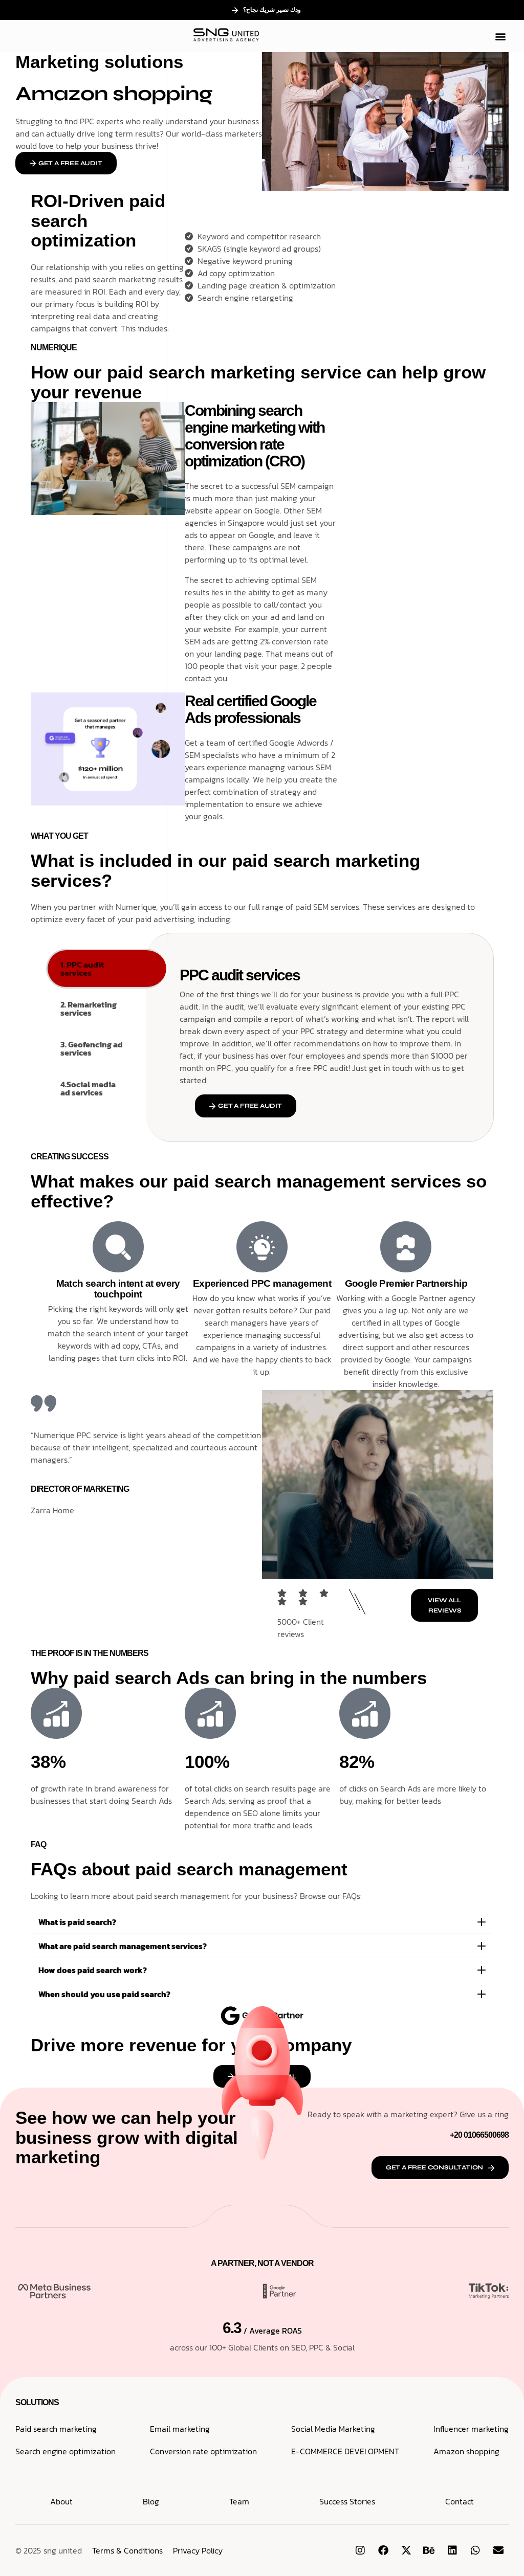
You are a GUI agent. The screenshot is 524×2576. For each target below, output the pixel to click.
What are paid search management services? (123, 1946)
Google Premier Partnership (406, 1283)
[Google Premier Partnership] (406, 1247)
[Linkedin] (452, 2550)
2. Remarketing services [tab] (89, 1009)
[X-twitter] (406, 2550)
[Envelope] (498, 2550)
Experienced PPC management (262, 1283)
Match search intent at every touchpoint (118, 1289)
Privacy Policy (198, 2550)
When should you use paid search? (104, 1994)
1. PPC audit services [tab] (82, 969)
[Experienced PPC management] (262, 1247)
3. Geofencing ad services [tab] (92, 1048)
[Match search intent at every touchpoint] (118, 1247)
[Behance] (429, 2550)
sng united (63, 2550)
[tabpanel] (324, 1037)
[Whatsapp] (475, 2550)
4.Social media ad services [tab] (88, 1088)
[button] (500, 36)
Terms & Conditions (127, 2550)
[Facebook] (383, 2550)
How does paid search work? (93, 1970)
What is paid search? (77, 1922)
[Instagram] (360, 2550)
